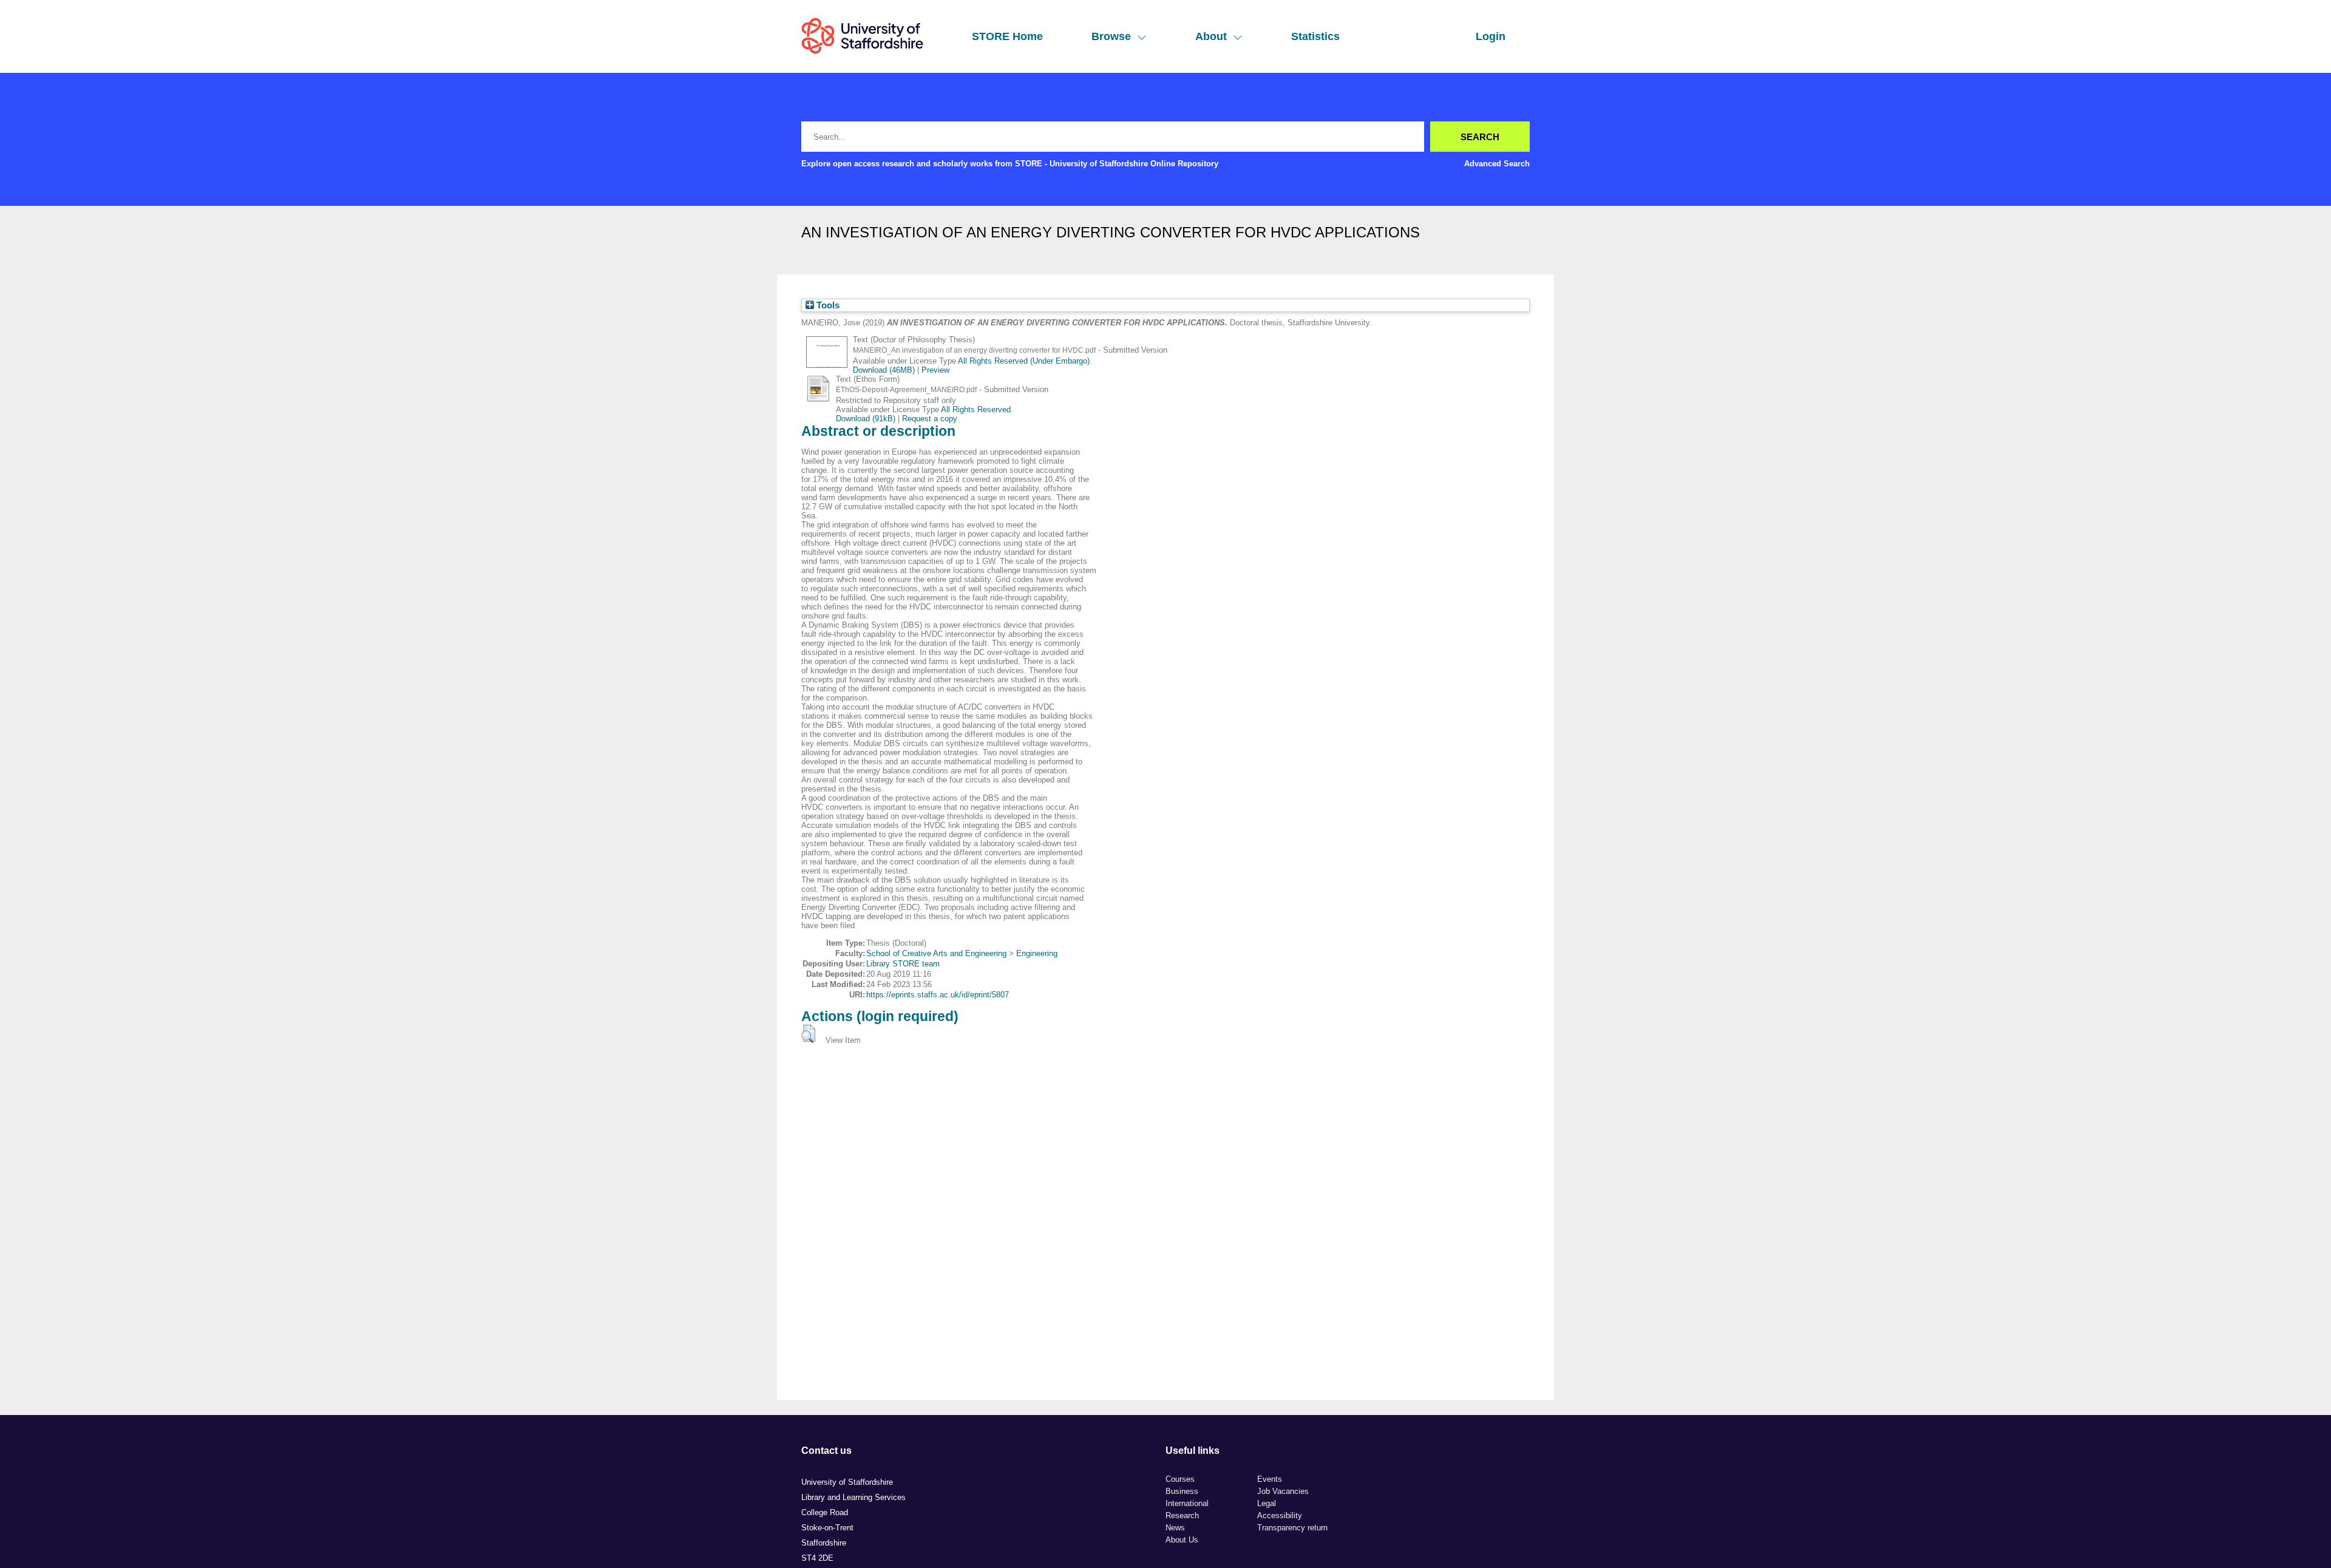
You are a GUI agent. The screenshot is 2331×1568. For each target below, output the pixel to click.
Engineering (1037, 953)
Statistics (1315, 36)
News (1175, 1528)
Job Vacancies (1283, 1491)
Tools (827, 305)
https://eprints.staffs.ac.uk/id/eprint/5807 (938, 995)
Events (1270, 1479)
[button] (808, 1034)
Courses (1180, 1479)
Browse (1111, 36)
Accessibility (1280, 1515)
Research (1182, 1515)
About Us (1182, 1540)
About (1211, 36)
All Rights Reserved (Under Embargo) (1024, 361)
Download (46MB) (884, 370)
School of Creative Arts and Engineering (936, 953)
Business (1182, 1491)
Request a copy (930, 419)
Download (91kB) (866, 419)
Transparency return (1292, 1528)
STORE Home (1007, 36)
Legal (1267, 1503)
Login (1491, 36)
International (1187, 1503)
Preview (935, 370)
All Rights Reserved (976, 409)
